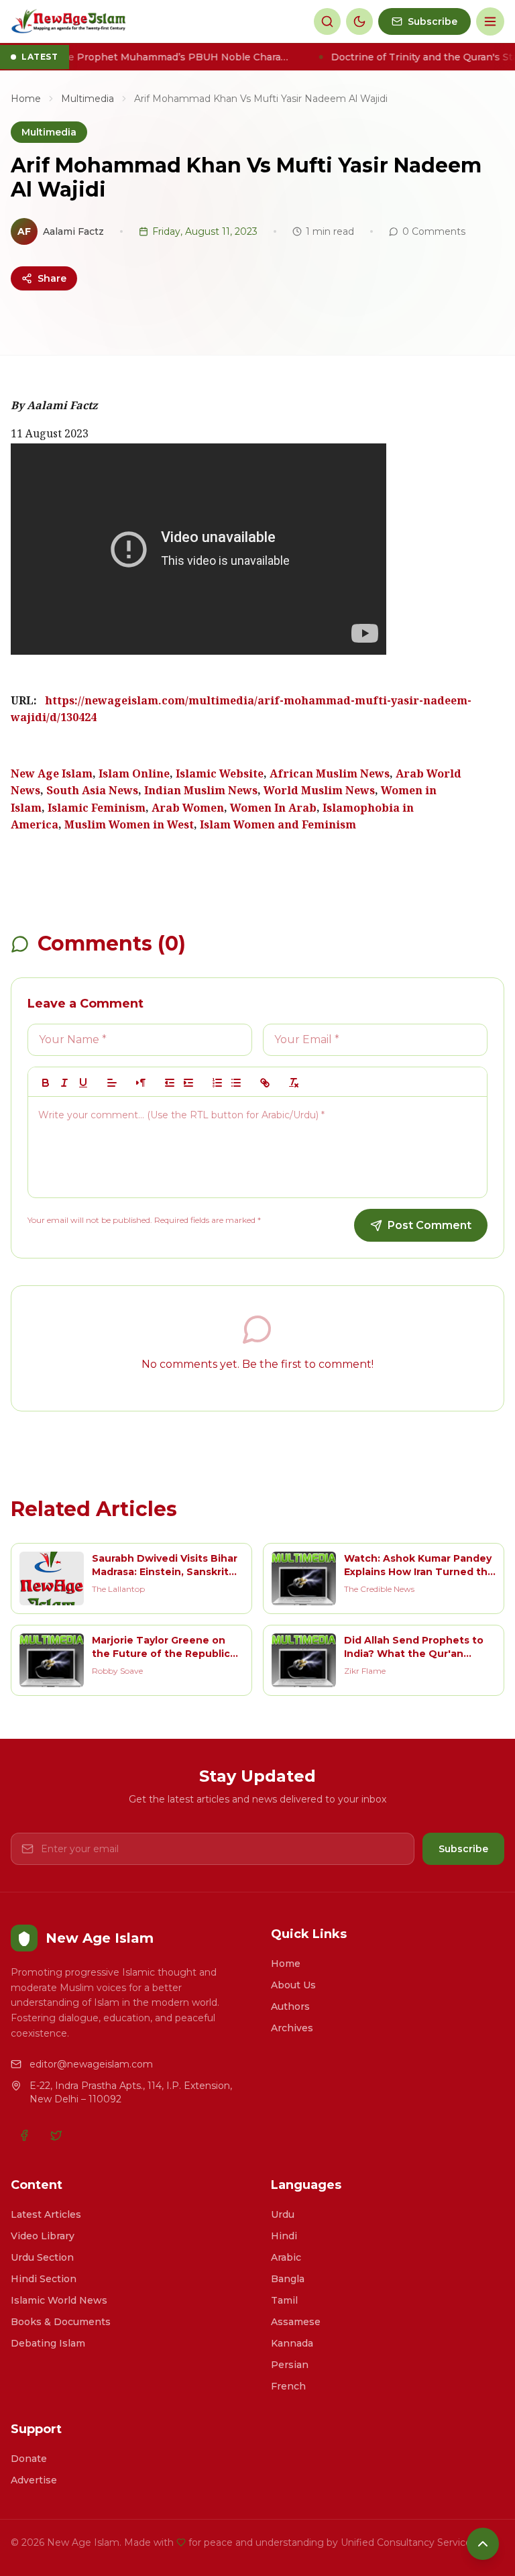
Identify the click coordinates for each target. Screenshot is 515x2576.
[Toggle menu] (490, 21)
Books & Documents (61, 2322)
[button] (112, 1083)
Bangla (288, 2279)
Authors (290, 2006)
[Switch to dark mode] (359, 21)
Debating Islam (48, 2343)
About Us (293, 1985)
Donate (29, 2459)
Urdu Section (42, 2257)
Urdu (283, 2214)
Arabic (286, 2257)
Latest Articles (46, 2214)
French (288, 2386)
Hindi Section (44, 2279)
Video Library (43, 2236)
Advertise (34, 2480)
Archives (292, 2028)
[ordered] (217, 1083)
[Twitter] (56, 2135)
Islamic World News (59, 2300)
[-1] (170, 1083)
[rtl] (141, 1083)
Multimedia (88, 99)
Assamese (296, 2322)
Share (52, 278)
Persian (290, 2365)
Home (26, 99)
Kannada (292, 2343)
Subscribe (463, 1849)
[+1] (188, 1083)
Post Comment (430, 1225)
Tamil (284, 2300)
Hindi (284, 2236)
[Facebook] (24, 2135)
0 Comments (434, 231)
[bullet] (236, 1083)
